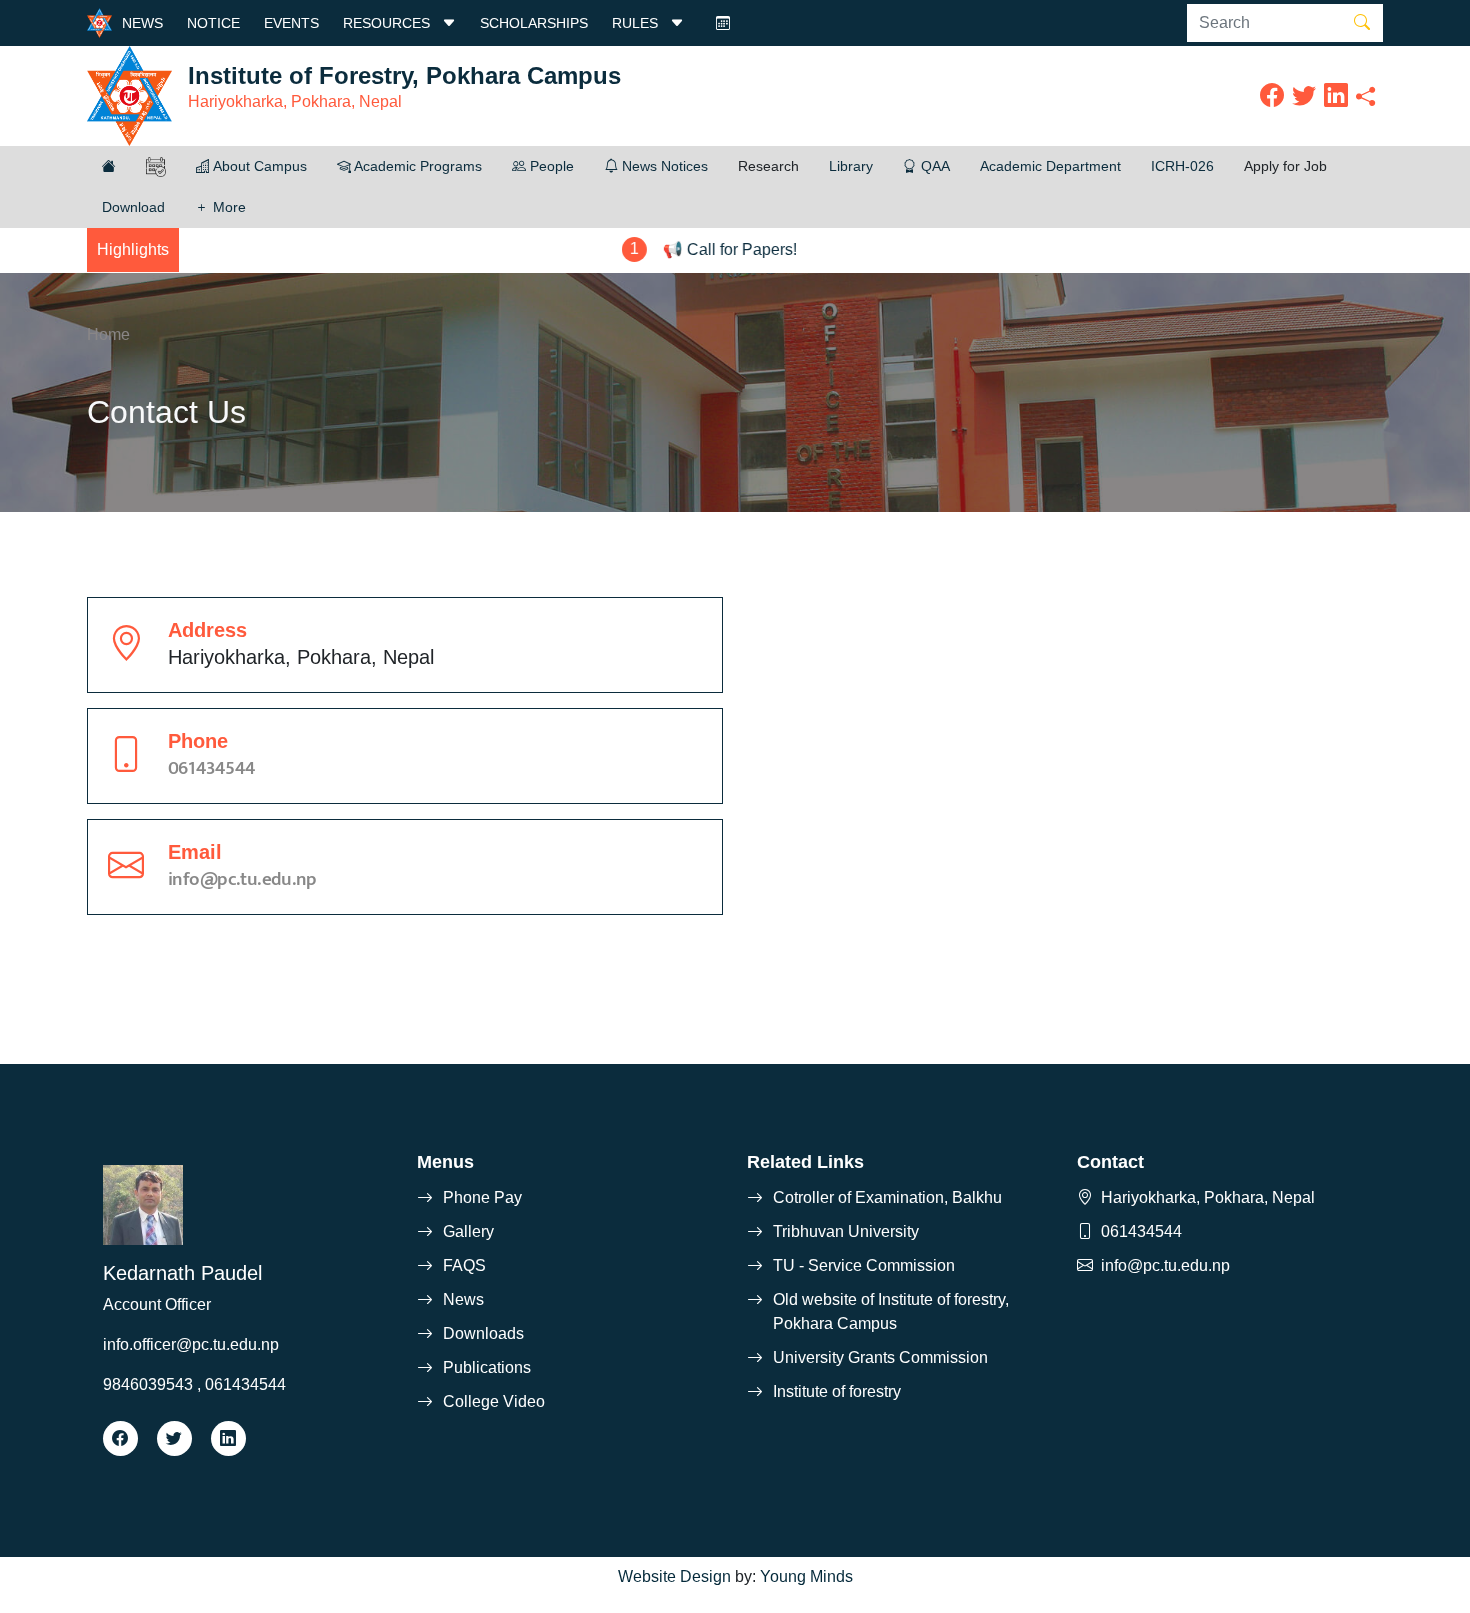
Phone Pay (482, 1197)
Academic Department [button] (1050, 166)
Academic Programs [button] (416, 166)
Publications (487, 1367)
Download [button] (133, 207)
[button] (109, 166)
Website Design (674, 1576)
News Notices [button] (663, 166)
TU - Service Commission (864, 1265)
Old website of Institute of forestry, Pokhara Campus (891, 1311)
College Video (494, 1401)
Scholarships (534, 23)
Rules (637, 23)
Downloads (483, 1333)
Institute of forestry (837, 1391)
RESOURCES (388, 23)
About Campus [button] (258, 166)
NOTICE (213, 23)
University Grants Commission (880, 1357)
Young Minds (806, 1576)
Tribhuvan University (846, 1231)
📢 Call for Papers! (691, 249)
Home (108, 334)
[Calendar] (723, 23)
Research (768, 166)
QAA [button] (933, 166)
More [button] (227, 207)
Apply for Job (1285, 166)
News (463, 1299)
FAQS (464, 1265)
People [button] (550, 166)
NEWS (142, 23)
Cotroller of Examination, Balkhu (887, 1197)
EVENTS (291, 23)
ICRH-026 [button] (1182, 166)
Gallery (468, 1231)
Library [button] (851, 166)
